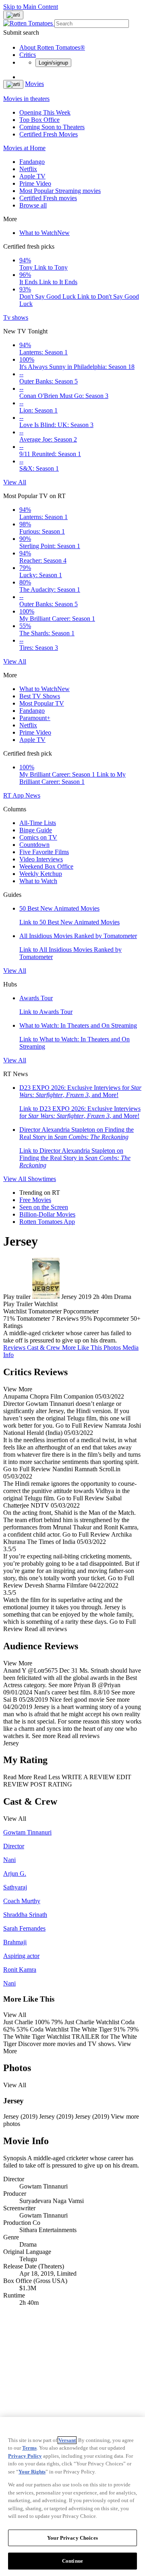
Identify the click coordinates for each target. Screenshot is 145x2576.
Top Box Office (39, 120)
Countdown (34, 845)
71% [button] (9, 1318)
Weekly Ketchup (41, 874)
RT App (14, 795)
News (33, 795)
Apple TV (32, 176)
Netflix (28, 169)
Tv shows (16, 317)
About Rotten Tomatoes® (52, 47)
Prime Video (35, 183)
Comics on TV (38, 837)
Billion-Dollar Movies (47, 1214)
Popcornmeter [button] (111, 1318)
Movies (34, 84)
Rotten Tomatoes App (47, 1222)
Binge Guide (36, 830)
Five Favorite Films (44, 852)
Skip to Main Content (31, 7)
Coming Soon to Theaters (52, 127)
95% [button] (86, 1318)
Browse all (33, 205)
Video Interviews (41, 859)
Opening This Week (45, 112)
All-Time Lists (38, 823)
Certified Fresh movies (48, 198)
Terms (29, 2448)
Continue (72, 2561)
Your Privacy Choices (72, 2538)
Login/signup (53, 63)
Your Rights (32, 2472)
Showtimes (42, 1179)
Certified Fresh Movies (49, 134)
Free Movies (35, 1200)
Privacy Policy (25, 2456)
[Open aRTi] (13, 15)
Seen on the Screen (44, 1207)
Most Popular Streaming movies (60, 191)
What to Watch (45, 233)
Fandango (32, 162)
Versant (67, 2440)
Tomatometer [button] (33, 1318)
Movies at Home (24, 148)
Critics (28, 55)
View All (15, 482)
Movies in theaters (26, 99)
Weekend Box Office (46, 866)
